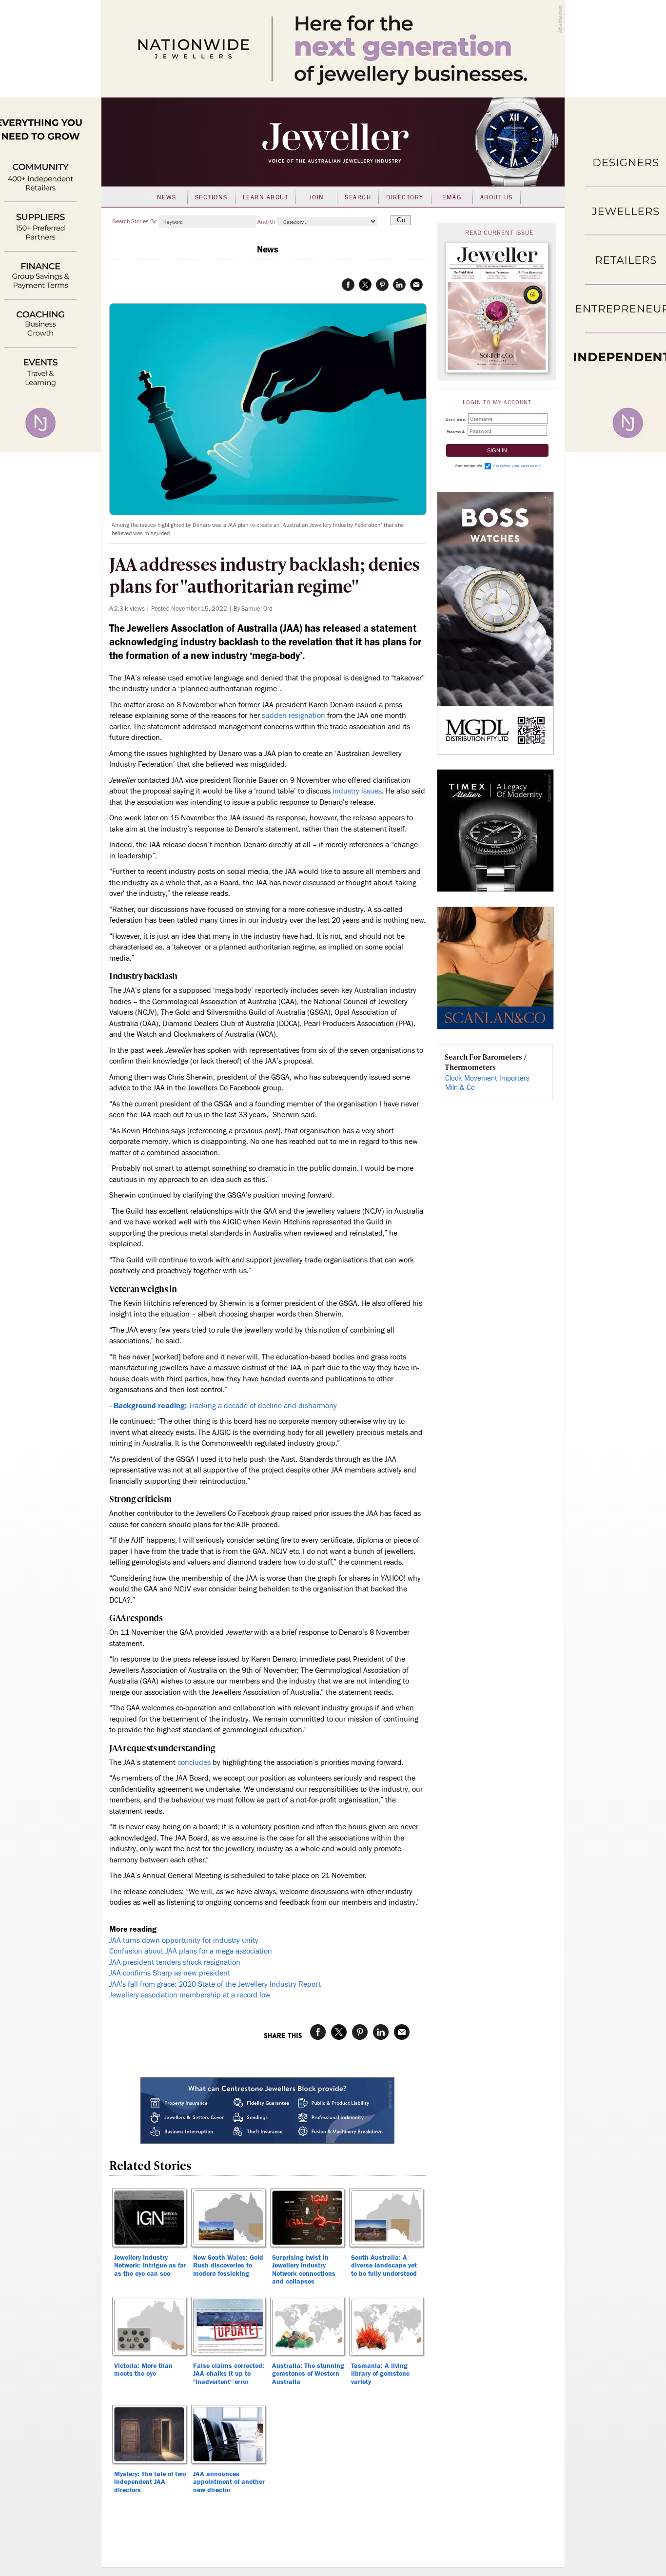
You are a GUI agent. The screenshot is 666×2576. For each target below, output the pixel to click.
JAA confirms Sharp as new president (170, 1973)
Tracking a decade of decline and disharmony (223, 1406)
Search (358, 197)
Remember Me (469, 466)
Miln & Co (460, 1088)
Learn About (266, 197)
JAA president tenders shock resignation (175, 1962)
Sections (211, 197)
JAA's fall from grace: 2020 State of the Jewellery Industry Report (215, 1984)
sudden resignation (294, 716)
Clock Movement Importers (487, 1078)
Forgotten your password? (517, 466)
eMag (452, 197)
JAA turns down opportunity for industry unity (184, 1940)
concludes (194, 1763)
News (167, 197)
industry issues (357, 791)
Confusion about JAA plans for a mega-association (191, 1951)
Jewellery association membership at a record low (190, 1995)
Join (317, 197)
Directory (405, 197)
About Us (497, 197)
